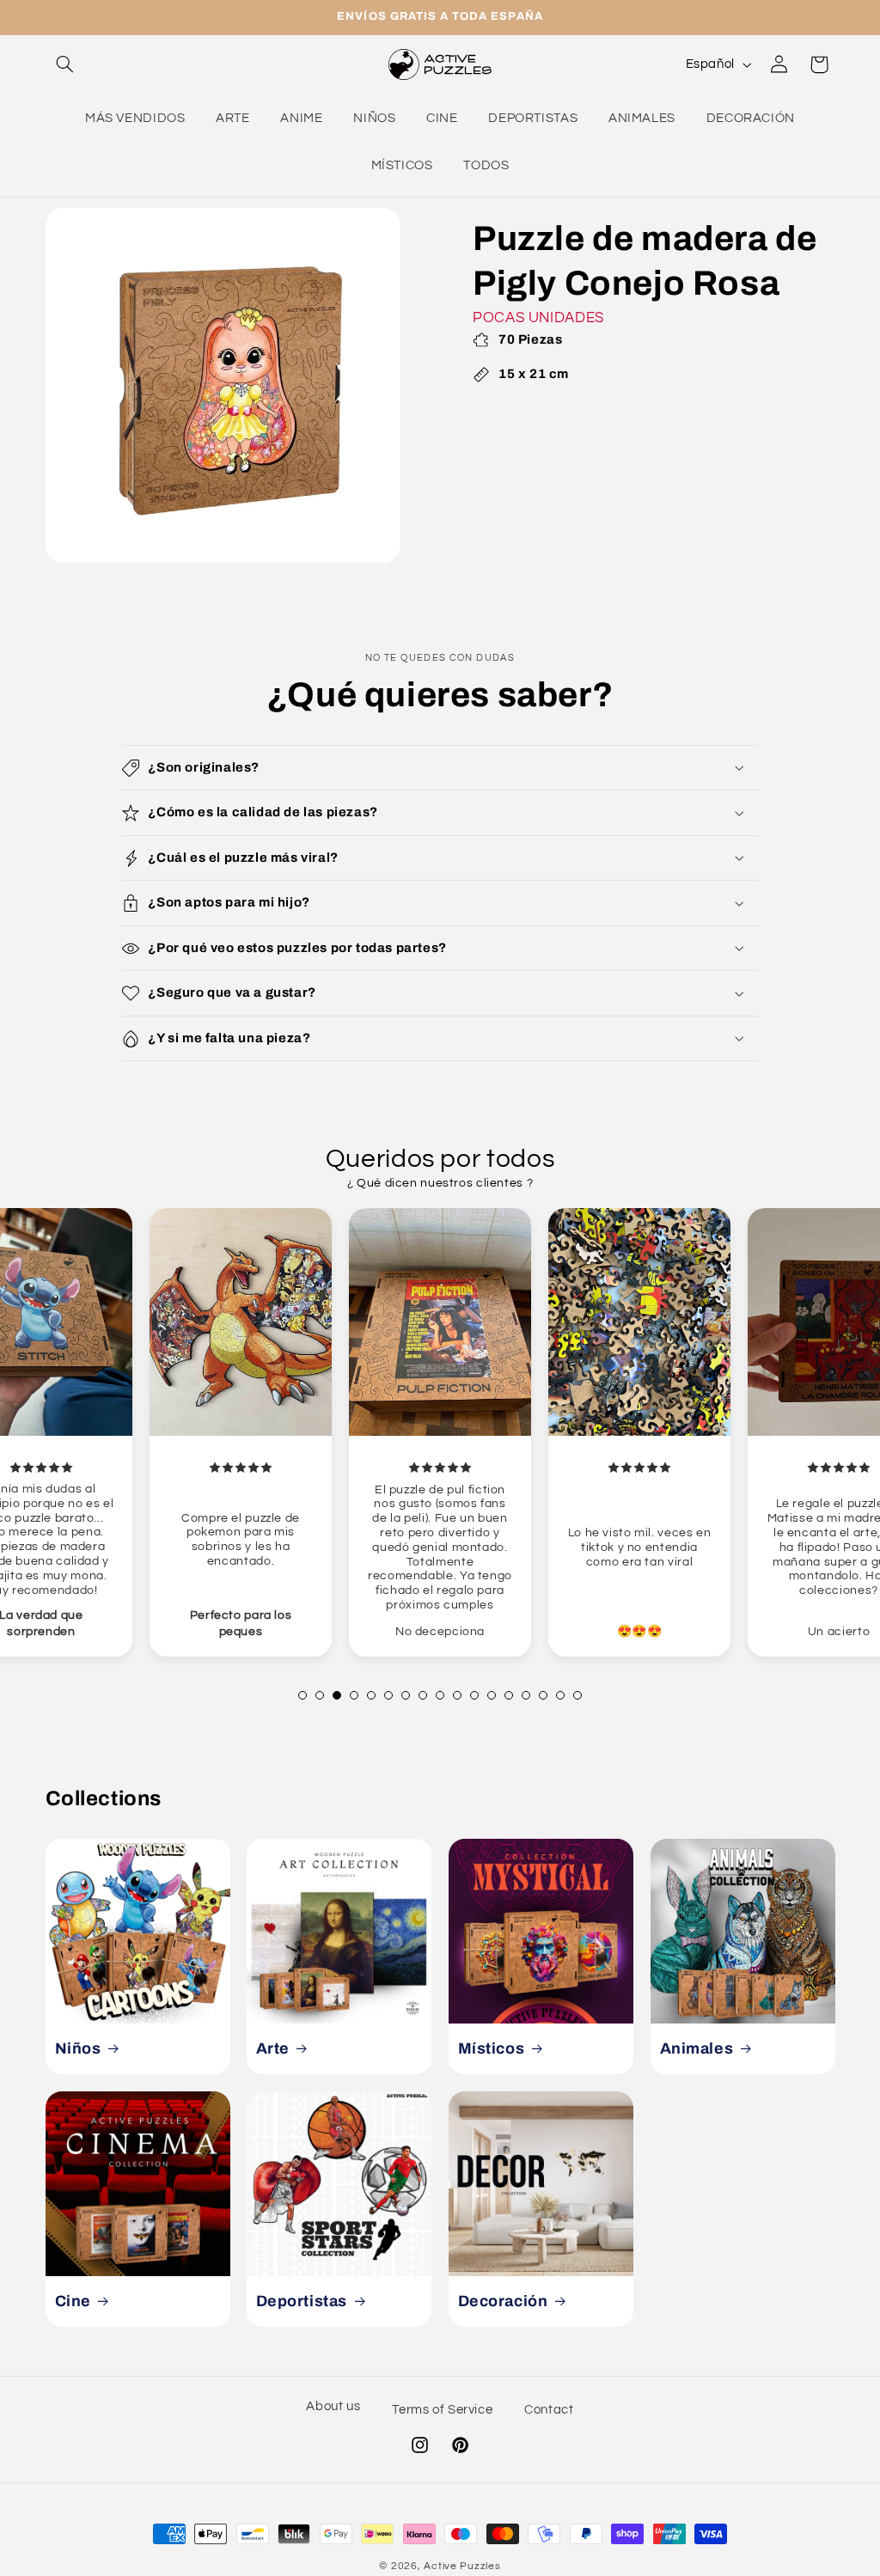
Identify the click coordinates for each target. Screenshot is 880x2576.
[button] (65, 64)
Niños (77, 2048)
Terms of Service (442, 2410)
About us (333, 2406)
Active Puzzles (462, 2566)
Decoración (503, 2301)
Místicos (492, 2048)
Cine (72, 2301)
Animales (696, 2048)
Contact (549, 2410)
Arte (273, 2048)
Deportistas (302, 2301)
